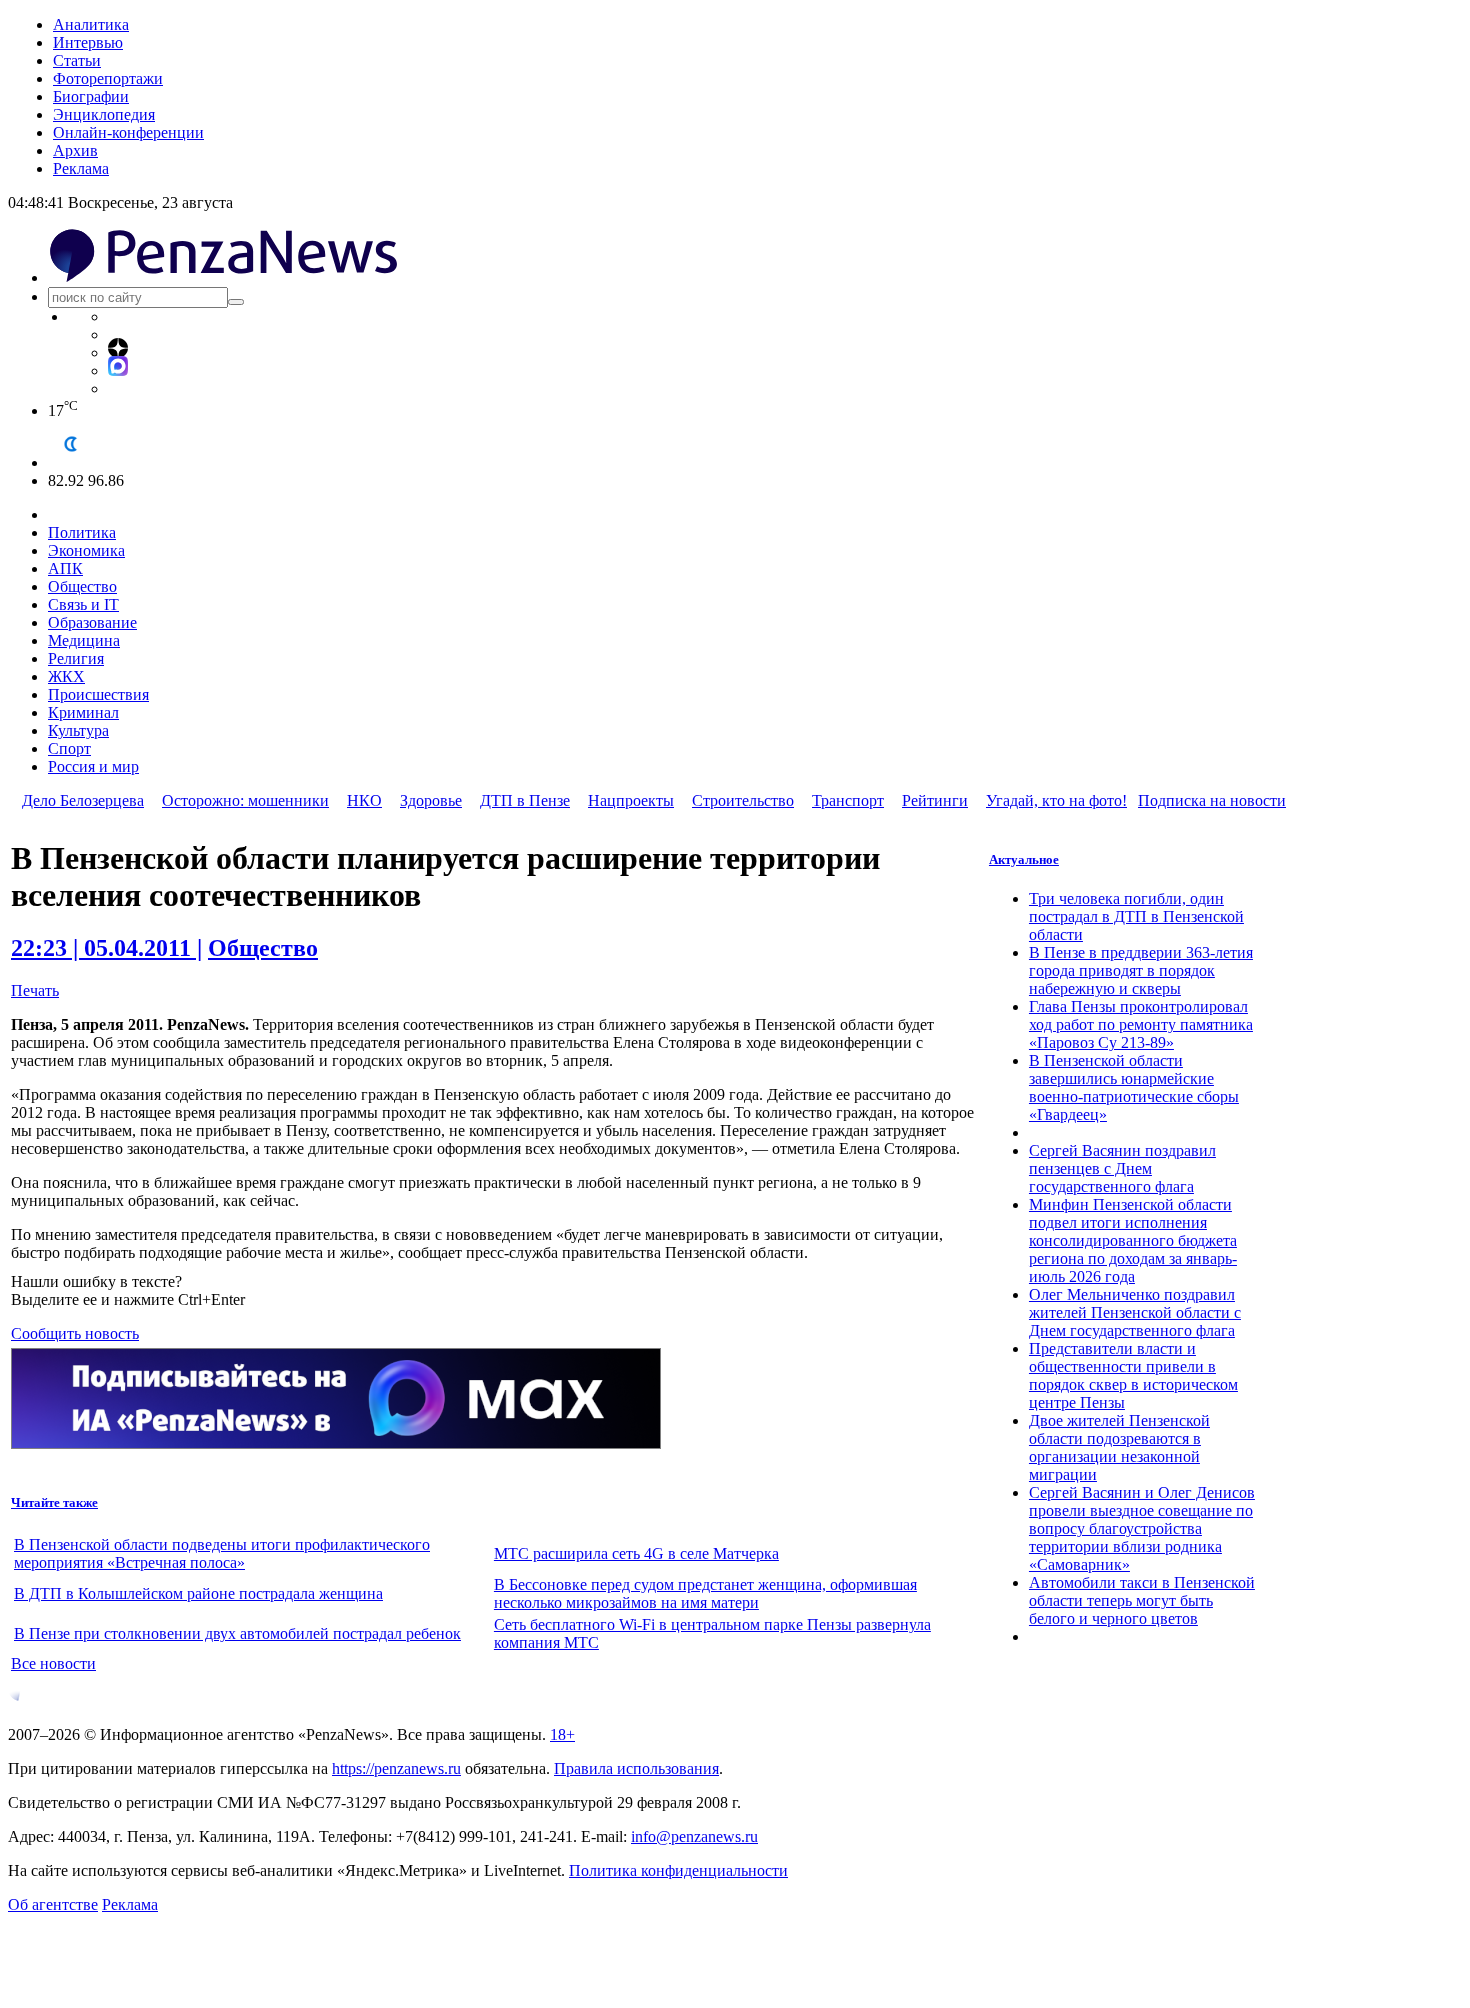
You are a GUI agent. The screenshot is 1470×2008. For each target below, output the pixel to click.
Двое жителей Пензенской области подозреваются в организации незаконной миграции (1119, 1447)
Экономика (86, 550)
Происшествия (98, 694)
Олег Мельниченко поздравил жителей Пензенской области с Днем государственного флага (1135, 1312)
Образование (92, 622)
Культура (78, 730)
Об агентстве (53, 1904)
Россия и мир (93, 766)
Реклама (81, 168)
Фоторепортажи (108, 78)
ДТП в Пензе (525, 800)
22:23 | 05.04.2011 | (106, 948)
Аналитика (91, 24)
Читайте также (54, 1502)
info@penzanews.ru (694, 1836)
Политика (82, 532)
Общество (82, 586)
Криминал (83, 712)
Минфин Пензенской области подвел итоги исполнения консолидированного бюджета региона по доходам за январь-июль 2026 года (1133, 1240)
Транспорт (848, 800)
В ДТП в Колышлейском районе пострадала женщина (198, 1593)
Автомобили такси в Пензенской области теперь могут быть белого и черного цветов (1142, 1600)
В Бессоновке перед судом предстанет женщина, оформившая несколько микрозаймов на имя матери (705, 1593)
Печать (35, 990)
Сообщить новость (75, 1333)
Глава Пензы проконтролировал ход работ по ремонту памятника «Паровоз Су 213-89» (1141, 1024)
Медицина (84, 640)
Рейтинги (935, 800)
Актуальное (1024, 859)
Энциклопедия (104, 114)
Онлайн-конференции (128, 132)
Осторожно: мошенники (245, 800)
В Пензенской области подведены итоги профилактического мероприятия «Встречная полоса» (222, 1553)
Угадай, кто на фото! (1056, 800)
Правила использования (636, 1768)
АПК (65, 568)
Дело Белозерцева (83, 800)
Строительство (743, 800)
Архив (75, 150)
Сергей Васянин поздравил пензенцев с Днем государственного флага (1122, 1168)
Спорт (69, 748)
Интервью (88, 42)
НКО (364, 800)
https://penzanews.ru (396, 1768)
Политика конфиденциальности (678, 1870)
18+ (562, 1734)
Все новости (53, 1663)
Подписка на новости (1212, 800)
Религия (76, 658)
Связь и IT (83, 604)
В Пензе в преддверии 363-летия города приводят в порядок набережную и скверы (1141, 970)
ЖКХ (66, 676)
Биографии (91, 96)
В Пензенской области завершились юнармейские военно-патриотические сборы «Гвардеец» (1134, 1087)
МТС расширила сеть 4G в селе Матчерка (636, 1553)
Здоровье (431, 800)
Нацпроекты (631, 800)
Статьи (77, 60)
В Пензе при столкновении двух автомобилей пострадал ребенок (237, 1633)
